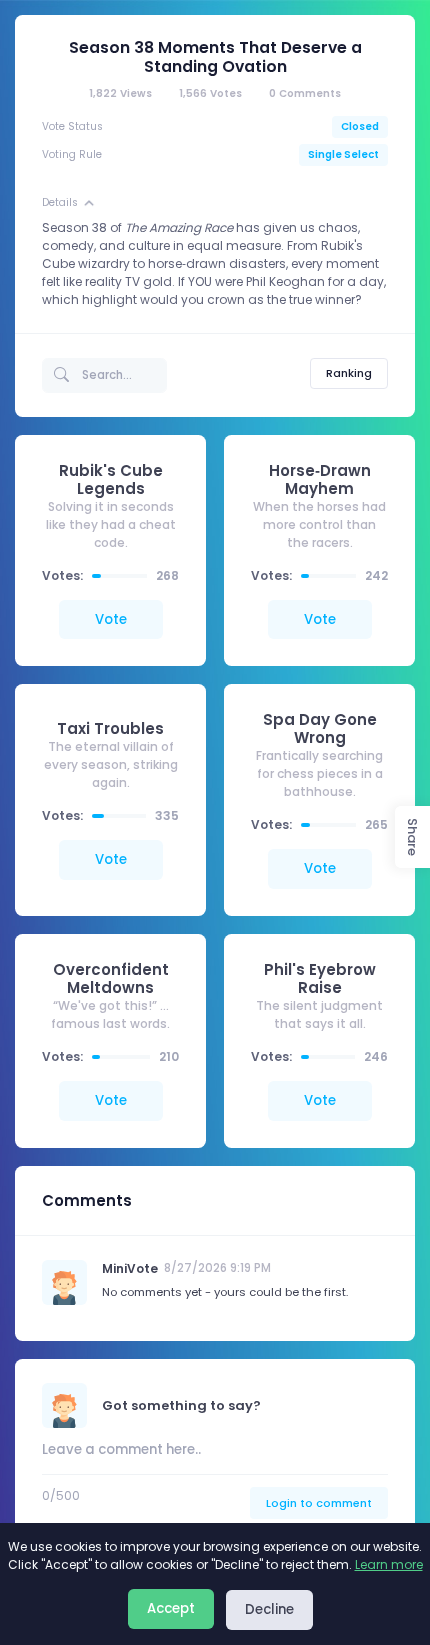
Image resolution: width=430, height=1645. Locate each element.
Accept (171, 1608)
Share (412, 837)
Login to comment (319, 1503)
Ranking (349, 373)
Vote (111, 619)
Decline (269, 1609)
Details (60, 202)
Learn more (389, 1564)
